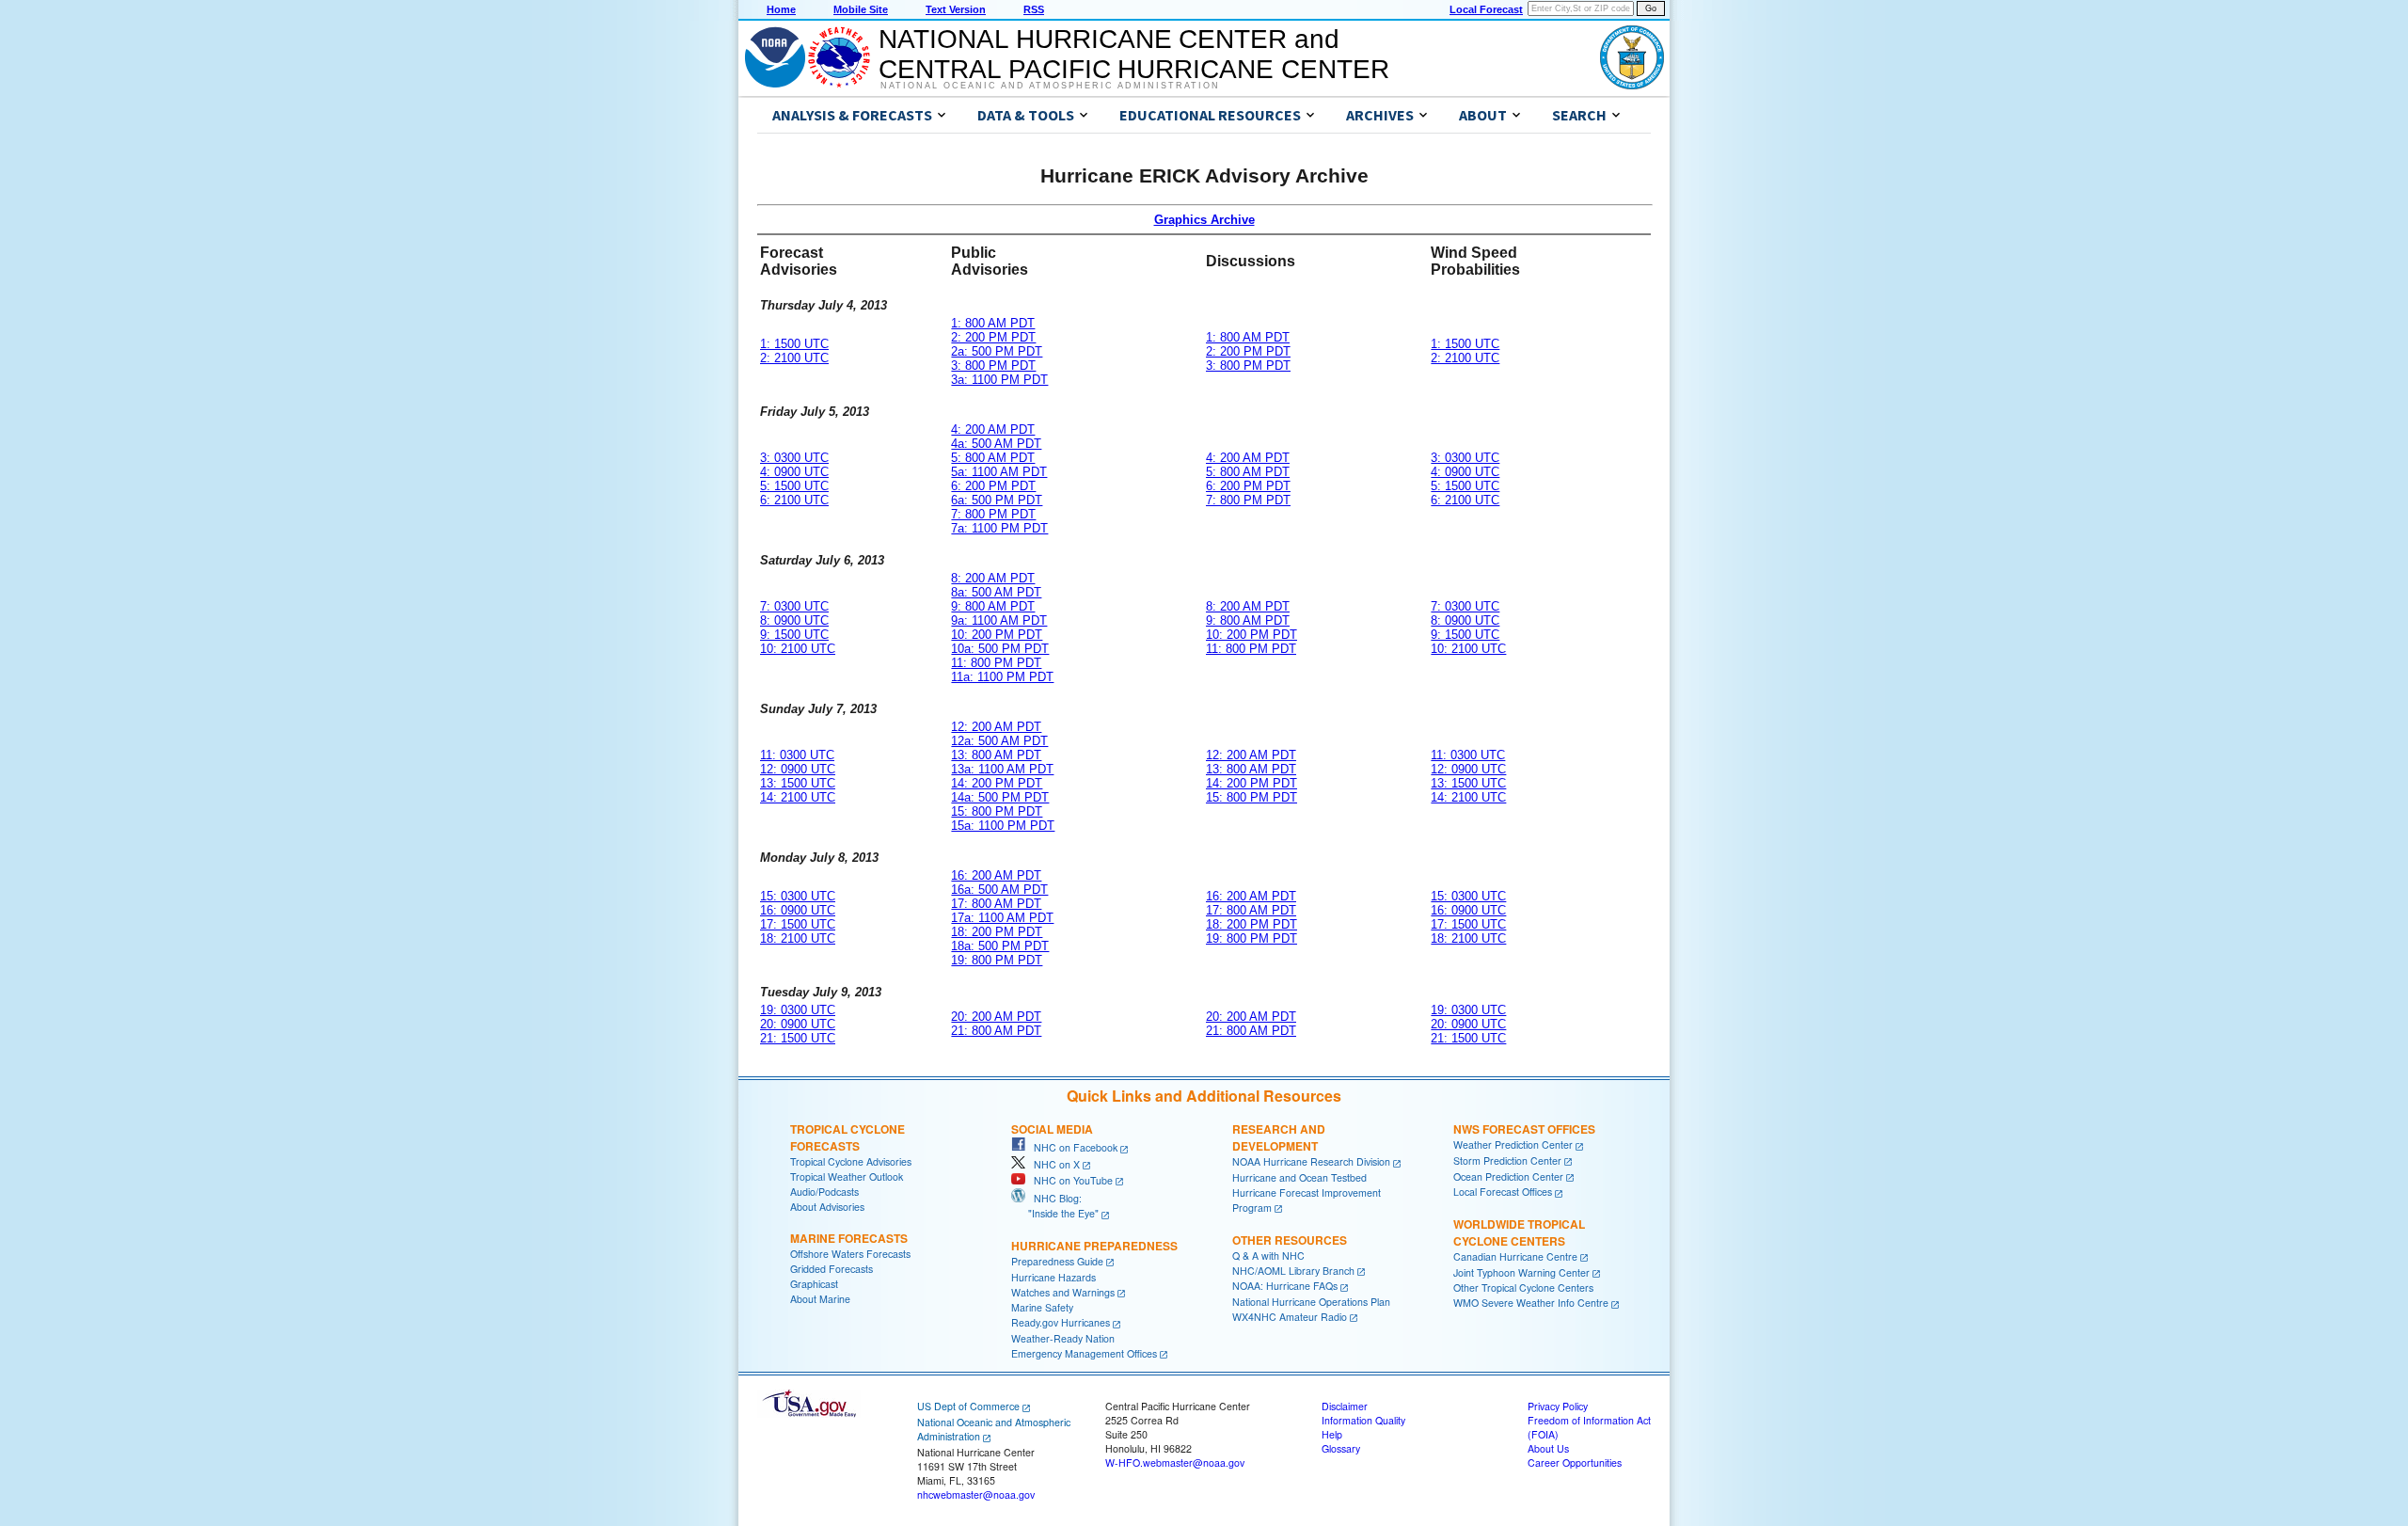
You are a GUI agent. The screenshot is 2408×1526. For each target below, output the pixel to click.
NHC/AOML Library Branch (1293, 1271)
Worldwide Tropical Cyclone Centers (1519, 1232)
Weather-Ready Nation (1063, 1338)
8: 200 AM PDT (993, 578)
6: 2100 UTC (794, 500)
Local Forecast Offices (1503, 1192)
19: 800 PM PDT (997, 960)
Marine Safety (1042, 1307)
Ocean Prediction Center (1508, 1176)
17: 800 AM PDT (996, 904)
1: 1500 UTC (794, 344)
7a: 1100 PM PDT (999, 528)
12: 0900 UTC (798, 769)
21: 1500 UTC (798, 1038)
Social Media (1052, 1129)
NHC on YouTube (1069, 1180)
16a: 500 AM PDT (999, 890)
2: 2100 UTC (794, 358)
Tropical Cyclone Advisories (851, 1161)
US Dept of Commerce (968, 1406)
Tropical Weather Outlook (847, 1176)
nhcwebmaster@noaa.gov (976, 1494)
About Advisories (827, 1207)
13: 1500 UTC (798, 783)
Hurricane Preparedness (1094, 1246)
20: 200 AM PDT (996, 1017)
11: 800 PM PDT (996, 663)
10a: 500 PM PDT (1000, 649)
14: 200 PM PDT (997, 783)
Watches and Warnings (1063, 1292)
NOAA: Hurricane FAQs (1285, 1286)
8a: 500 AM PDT (996, 592)
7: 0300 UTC (794, 606)
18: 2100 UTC (798, 938)
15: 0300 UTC (798, 896)
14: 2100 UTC (798, 797)
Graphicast (814, 1284)
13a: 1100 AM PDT (1002, 769)
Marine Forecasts (849, 1238)
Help (1332, 1434)
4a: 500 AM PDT (996, 444)
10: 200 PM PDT (997, 635)
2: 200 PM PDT (993, 337)
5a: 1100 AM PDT (999, 472)
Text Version (956, 9)
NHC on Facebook (1071, 1147)
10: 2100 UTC (798, 649)
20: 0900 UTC (798, 1024)
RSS (1034, 9)
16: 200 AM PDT (996, 875)
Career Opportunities (1575, 1462)
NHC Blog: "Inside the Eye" (1055, 1206)
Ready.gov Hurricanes (1061, 1322)
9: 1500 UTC (794, 635)
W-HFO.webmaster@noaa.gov (1175, 1462)
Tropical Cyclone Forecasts (848, 1137)
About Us (1548, 1448)
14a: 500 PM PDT (1000, 797)
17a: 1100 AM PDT (1002, 918)
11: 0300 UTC (797, 755)
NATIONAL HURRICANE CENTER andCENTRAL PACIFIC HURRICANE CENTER (1134, 54)
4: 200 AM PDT (993, 429)
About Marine (820, 1299)
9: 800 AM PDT (993, 606)
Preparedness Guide (1057, 1261)
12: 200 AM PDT (996, 727)
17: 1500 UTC (798, 924)
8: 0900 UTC (794, 620)
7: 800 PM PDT (993, 514)
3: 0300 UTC (794, 458)
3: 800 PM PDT (993, 366)
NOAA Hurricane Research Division (1311, 1161)
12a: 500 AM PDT (999, 741)
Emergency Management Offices (1084, 1353)
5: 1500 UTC (794, 486)
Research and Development (1279, 1137)
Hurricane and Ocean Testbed (1299, 1177)
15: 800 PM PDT (997, 811)
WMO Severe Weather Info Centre (1531, 1303)
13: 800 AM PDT (996, 755)
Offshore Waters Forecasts (850, 1254)
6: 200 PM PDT (993, 486)
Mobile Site (861, 9)
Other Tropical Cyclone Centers (1523, 1288)
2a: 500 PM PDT (997, 351)
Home (781, 9)
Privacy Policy (1558, 1406)
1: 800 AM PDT (993, 323)
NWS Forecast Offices (1524, 1129)
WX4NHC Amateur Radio (1290, 1317)
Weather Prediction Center (1513, 1144)
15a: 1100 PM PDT (1003, 826)
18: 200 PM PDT (997, 932)
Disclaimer (1345, 1406)
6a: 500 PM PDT (997, 500)
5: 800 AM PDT (993, 458)
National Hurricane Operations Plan (1311, 1302)
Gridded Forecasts (832, 1269)
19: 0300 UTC (798, 1010)
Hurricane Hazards (1053, 1277)
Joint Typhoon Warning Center (1521, 1272)
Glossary (1341, 1448)
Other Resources (1290, 1240)
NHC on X (1053, 1164)
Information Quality (1363, 1420)
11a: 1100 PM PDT (1002, 677)
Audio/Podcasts (824, 1192)
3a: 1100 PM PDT (999, 380)
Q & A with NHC (1268, 1256)
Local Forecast (1486, 9)
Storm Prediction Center (1507, 1160)
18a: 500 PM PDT (1000, 946)
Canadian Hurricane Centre (1515, 1256)
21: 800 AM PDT (996, 1031)
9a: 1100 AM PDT (999, 620)
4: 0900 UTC (794, 472)
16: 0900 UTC (798, 910)
